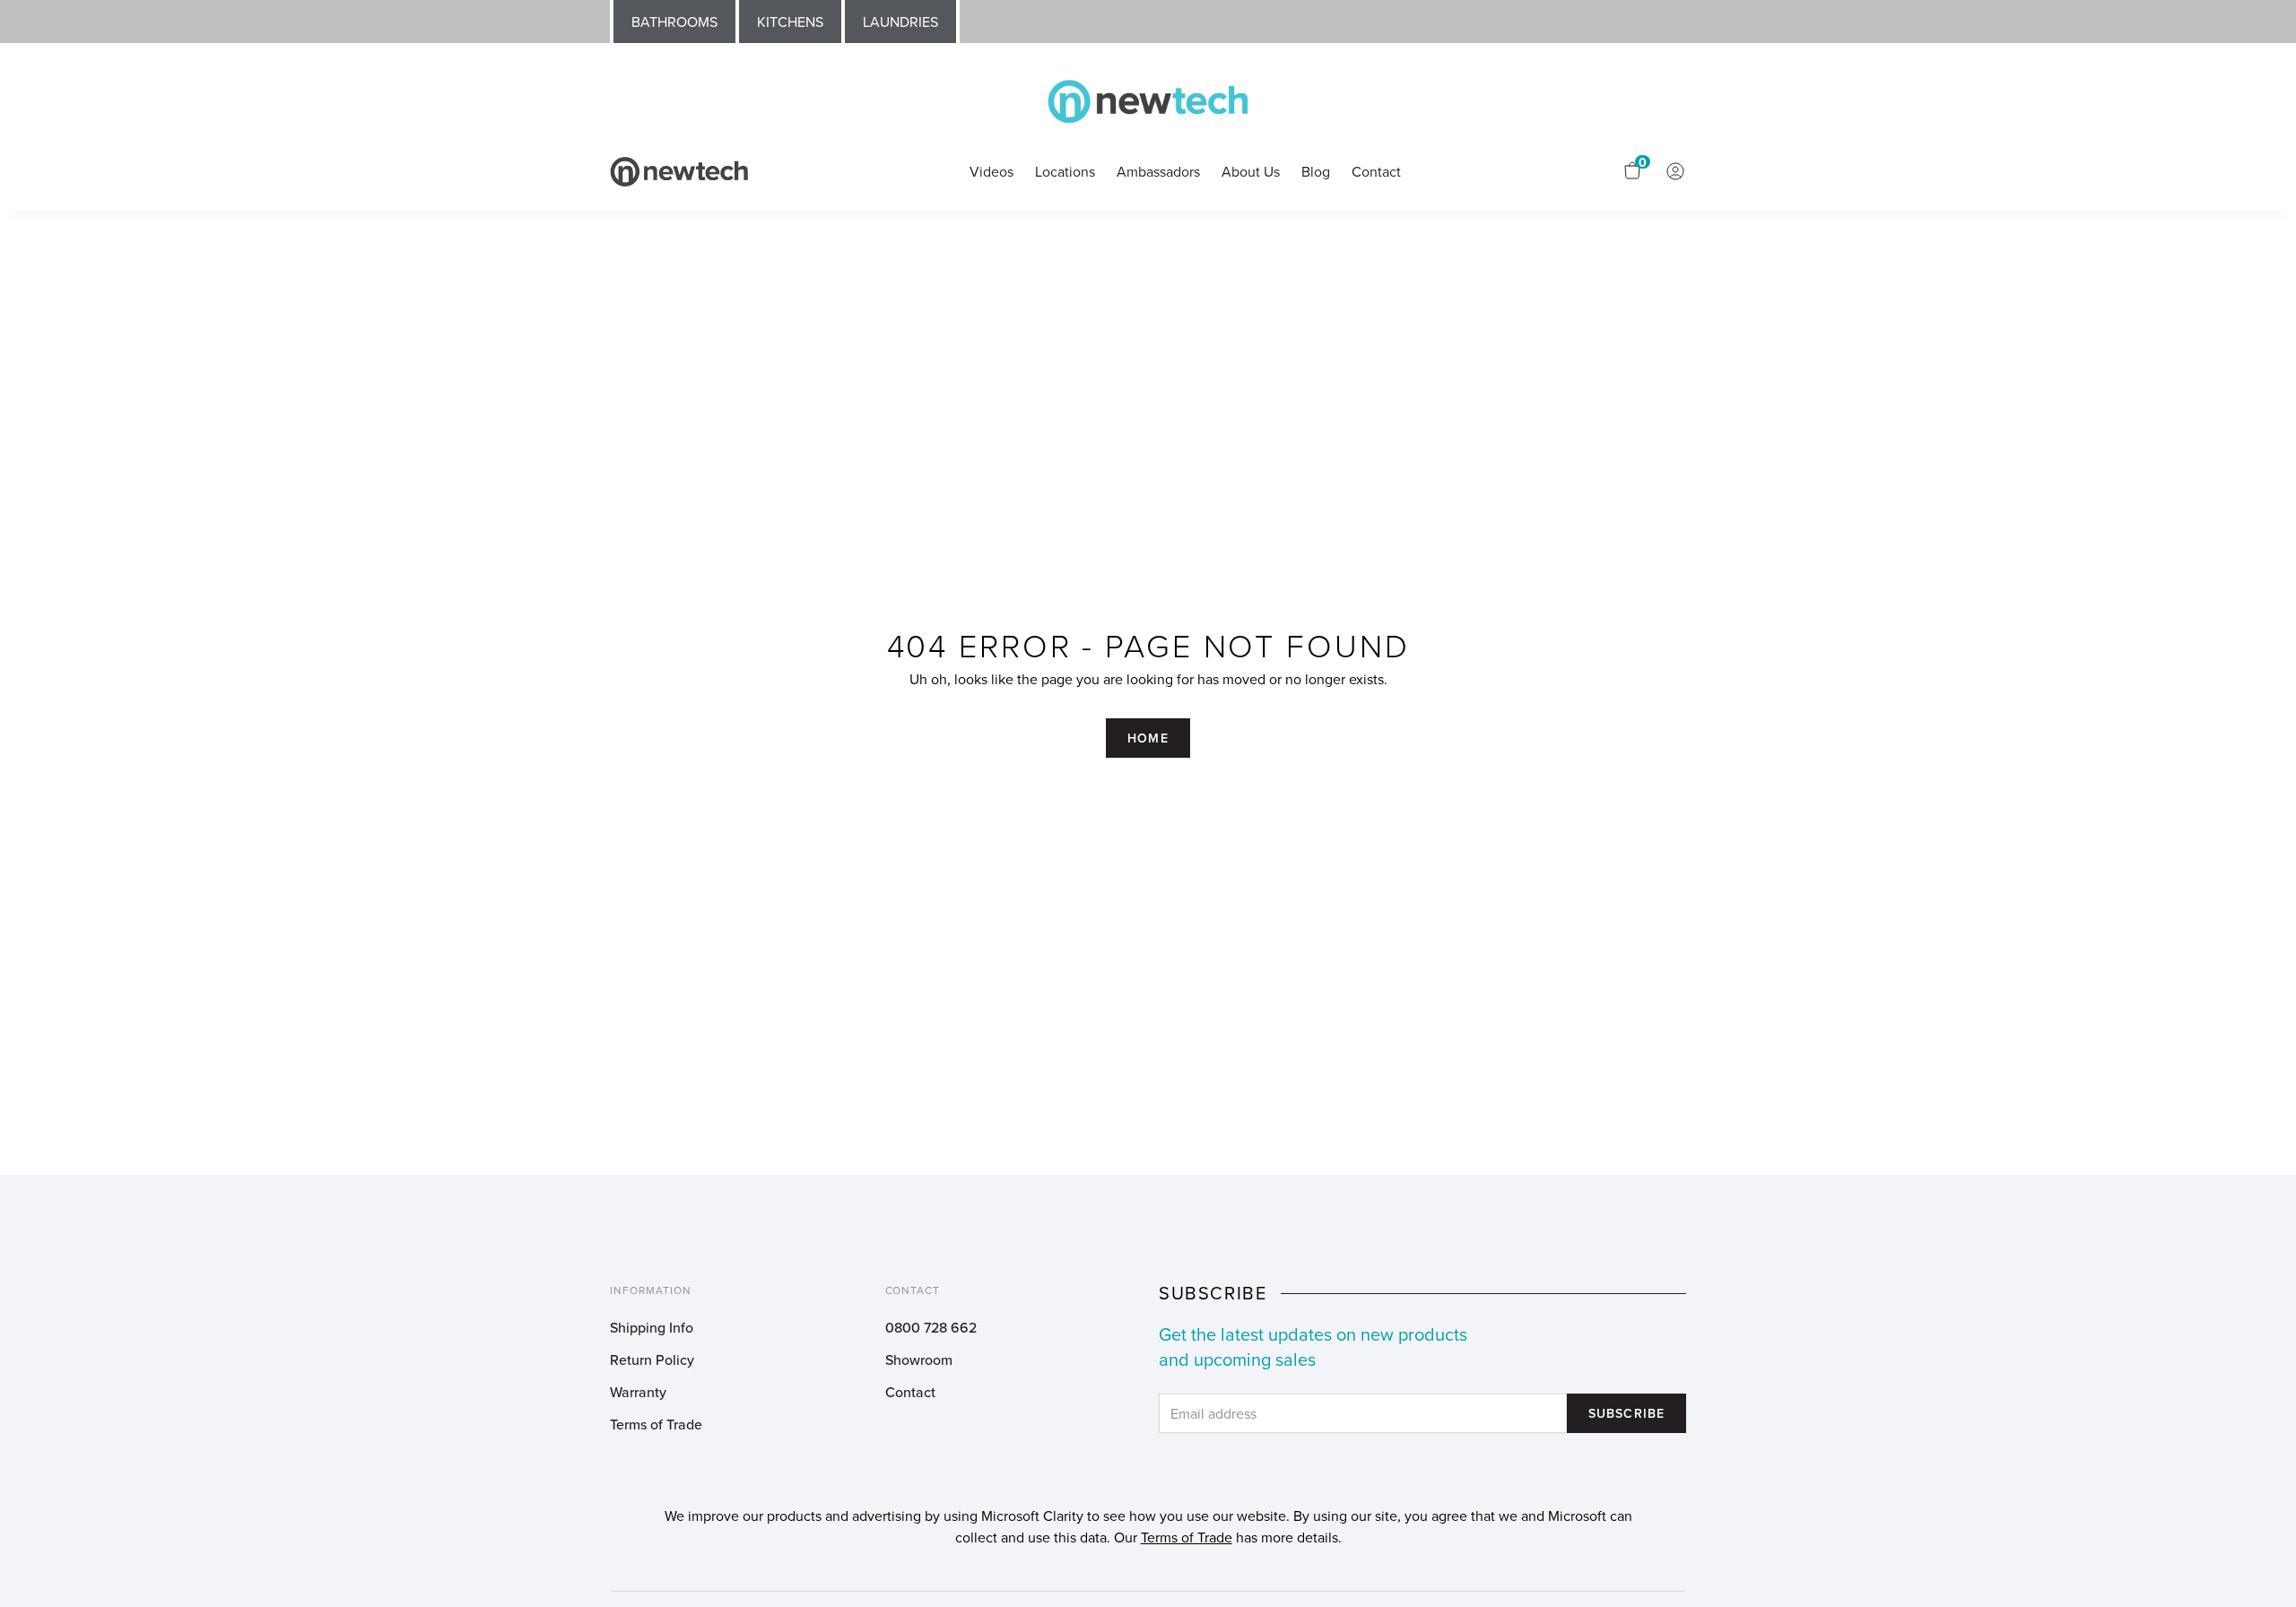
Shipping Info (652, 1327)
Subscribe (1626, 1413)
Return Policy (652, 1359)
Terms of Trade (656, 1424)
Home (1148, 738)
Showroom (919, 1359)
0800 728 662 (931, 1327)
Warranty (638, 1392)
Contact (910, 1392)
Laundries (900, 22)
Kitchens (790, 22)
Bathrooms (674, 22)
